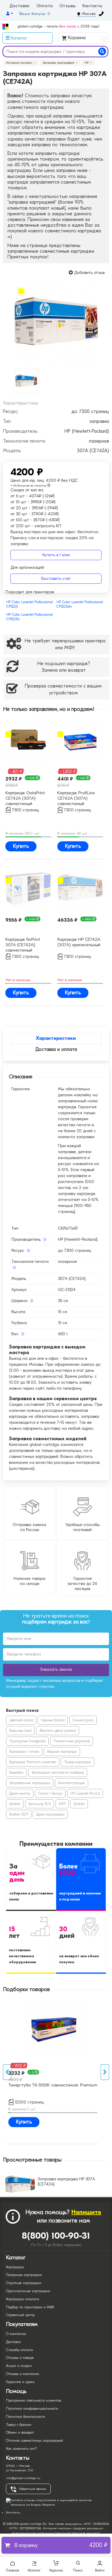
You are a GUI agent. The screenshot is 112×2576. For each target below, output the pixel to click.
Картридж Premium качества (33, 1762)
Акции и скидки (19, 2366)
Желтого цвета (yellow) (58, 1731)
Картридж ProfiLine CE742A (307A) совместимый (76, 798)
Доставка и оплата (56, 1049)
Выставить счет (56, 579)
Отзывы (67, 6)
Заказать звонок (56, 1669)
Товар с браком (19, 2425)
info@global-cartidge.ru (23, 2478)
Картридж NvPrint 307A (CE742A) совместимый (23, 944)
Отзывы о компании (23, 2374)
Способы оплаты (19, 2350)
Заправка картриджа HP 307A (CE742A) (66, 2182)
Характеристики (56, 1038)
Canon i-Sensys (50, 1793)
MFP (62, 1804)
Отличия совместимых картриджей (34, 2441)
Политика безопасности (26, 2417)
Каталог (34, 2570)
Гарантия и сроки (20, 2382)
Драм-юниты (20, 1793)
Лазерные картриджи (24, 2275)
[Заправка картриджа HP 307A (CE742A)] (56, 323)
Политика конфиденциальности (32, 2409)
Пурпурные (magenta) (27, 1741)
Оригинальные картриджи (28, 2291)
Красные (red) (20, 1731)
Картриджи (15, 2267)
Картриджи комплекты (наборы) (58, 1772)
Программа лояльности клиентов (33, 2400)
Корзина (86, 38)
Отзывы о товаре (20, 2358)
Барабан (16, 1772)
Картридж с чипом (24, 1752)
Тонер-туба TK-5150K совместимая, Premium (53, 2085)
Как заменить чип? (21, 2449)
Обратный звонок (33, 2489)
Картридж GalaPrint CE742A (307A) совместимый (25, 798)
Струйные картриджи (24, 2283)
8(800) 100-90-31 (56, 2236)
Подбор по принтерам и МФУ (30, 2307)
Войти (100, 2570)
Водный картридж (62, 1752)
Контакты (92, 6)
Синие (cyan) (83, 1720)
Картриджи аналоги (23, 2299)
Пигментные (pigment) (72, 1741)
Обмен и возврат (20, 2432)
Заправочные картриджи (30, 1783)
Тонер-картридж (78, 1762)
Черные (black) (53, 1720)
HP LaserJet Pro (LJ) (85, 1793)
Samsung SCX (40, 1804)
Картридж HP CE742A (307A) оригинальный (79, 942)
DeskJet (15, 1804)
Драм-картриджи (50, 1814)
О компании (16, 2334)
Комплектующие (72, 1783)
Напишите (86, 2212)
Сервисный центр (20, 2315)
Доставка (20, 6)
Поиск (78, 2570)
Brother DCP (19, 1814)
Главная (13, 2570)
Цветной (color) (21, 1720)
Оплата (45, 6)
